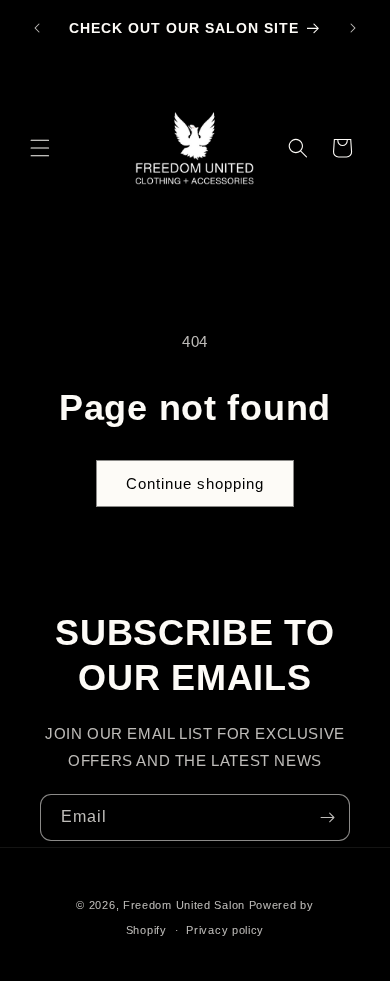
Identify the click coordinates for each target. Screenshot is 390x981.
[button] (40, 148)
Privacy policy (225, 930)
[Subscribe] (327, 817)
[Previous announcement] (37, 28)
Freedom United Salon (184, 905)
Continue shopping (195, 483)
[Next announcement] (353, 28)
